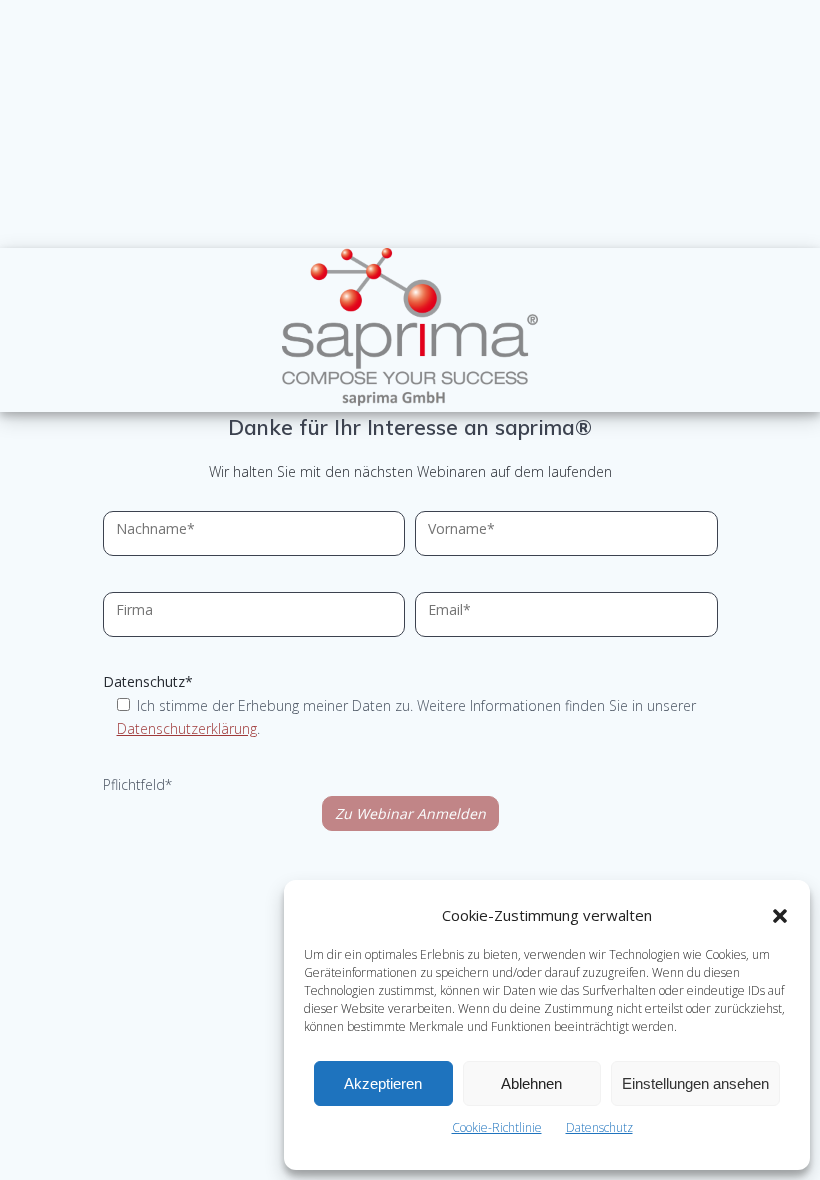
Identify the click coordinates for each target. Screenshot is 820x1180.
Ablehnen (531, 1083)
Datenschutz (599, 1127)
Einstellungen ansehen (695, 1083)
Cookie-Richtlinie (497, 1127)
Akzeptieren (383, 1083)
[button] (780, 916)
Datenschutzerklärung (187, 728)
